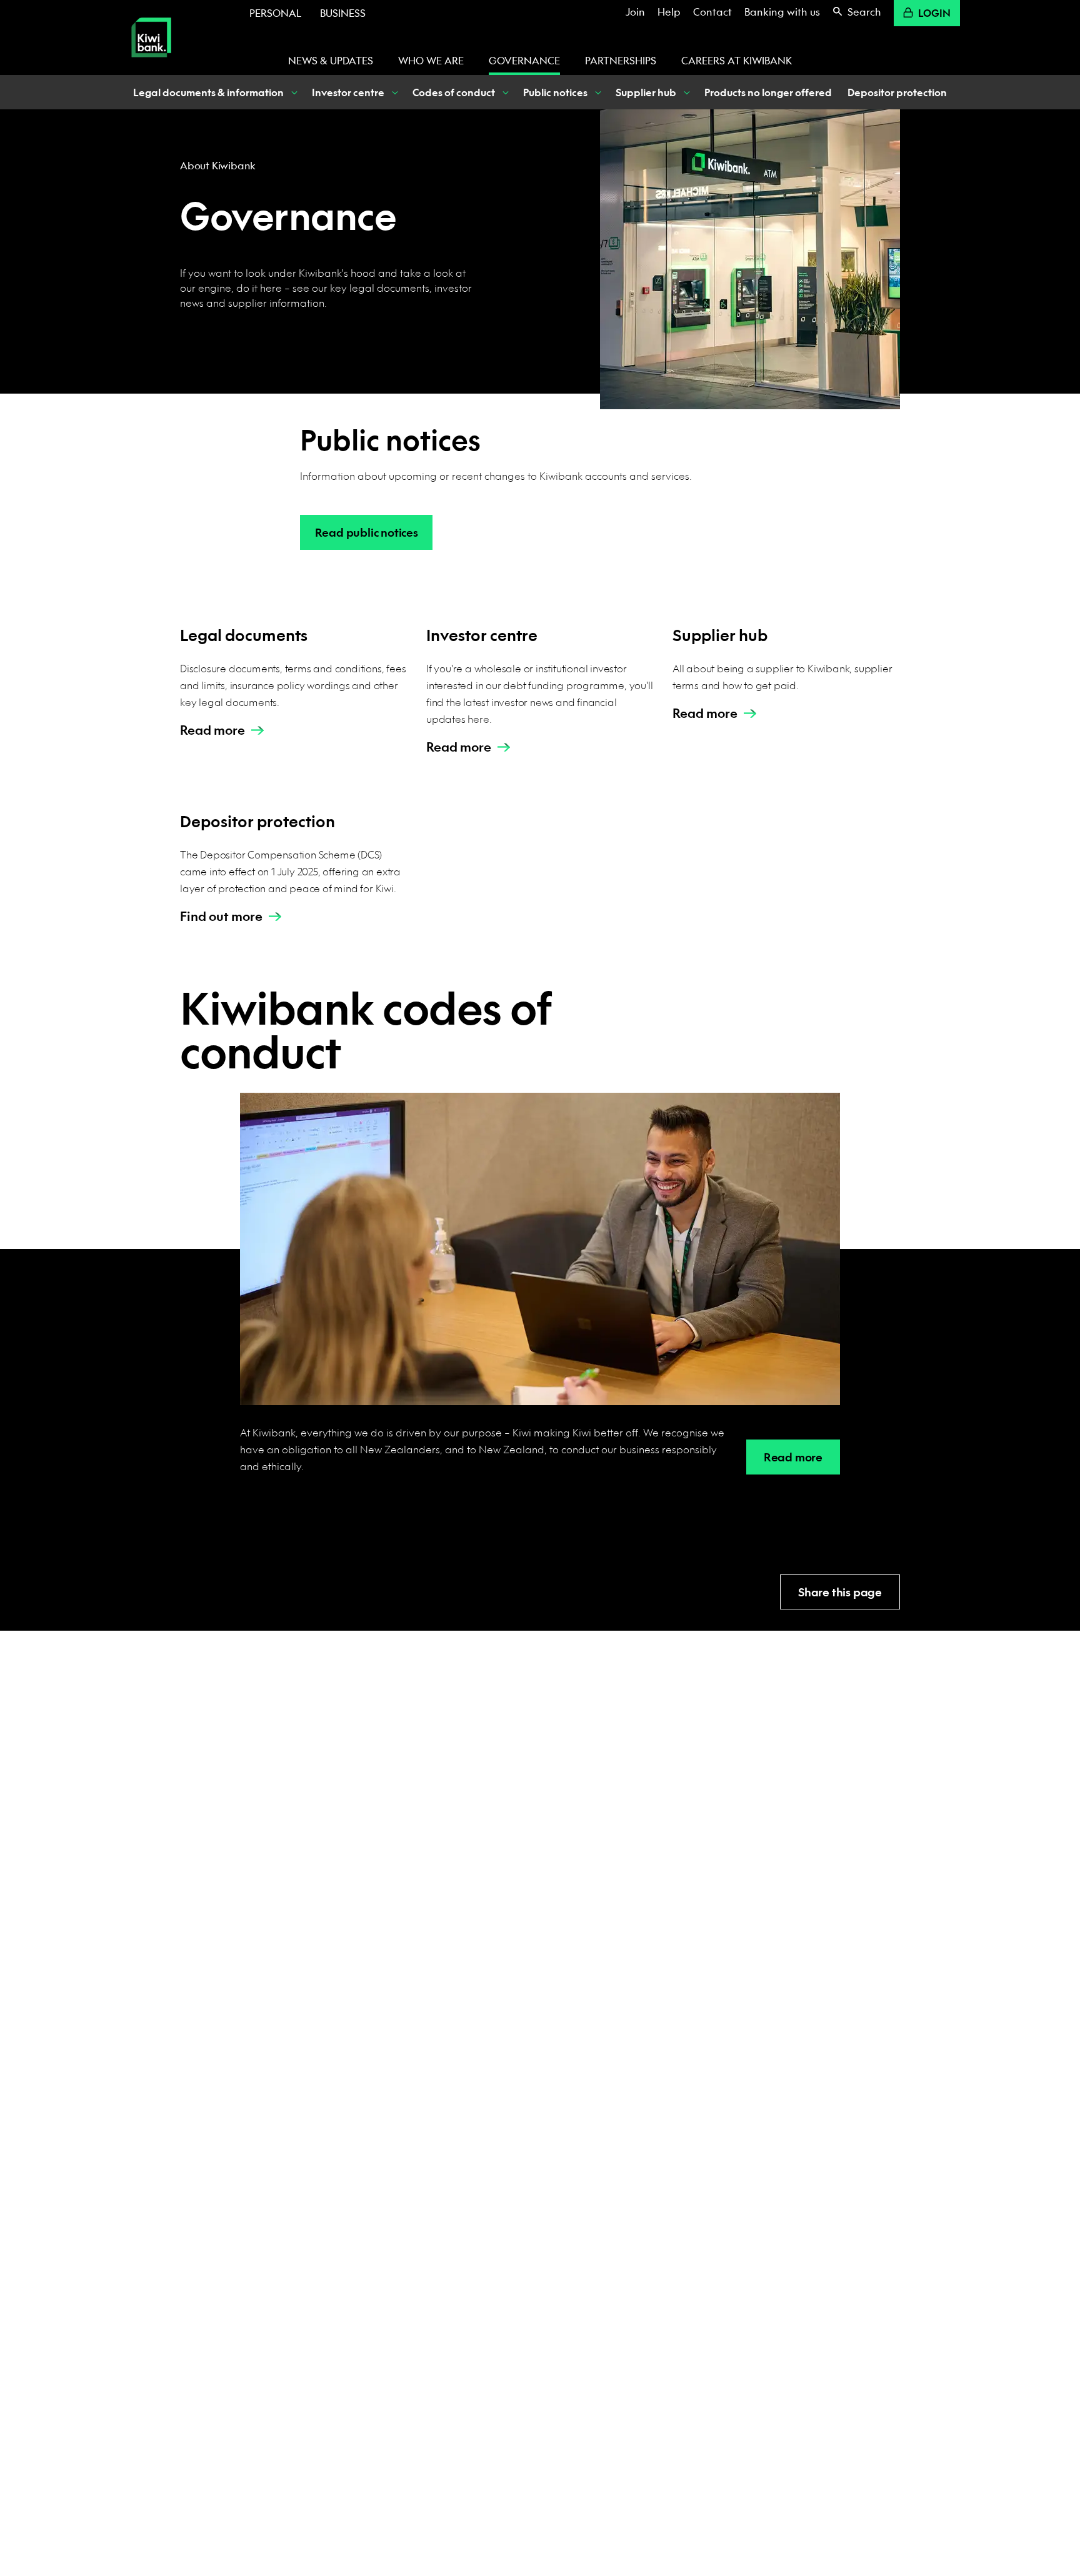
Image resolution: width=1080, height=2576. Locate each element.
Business (343, 13)
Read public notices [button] (367, 533)
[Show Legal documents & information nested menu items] (293, 92)
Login (934, 13)
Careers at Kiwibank (737, 60)
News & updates (331, 60)
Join (635, 12)
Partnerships (621, 60)
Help (669, 12)
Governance (524, 60)
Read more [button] (793, 1457)
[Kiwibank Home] (151, 66)
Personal (275, 13)
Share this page (840, 1592)
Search (864, 12)
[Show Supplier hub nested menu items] (686, 92)
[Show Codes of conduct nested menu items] (504, 92)
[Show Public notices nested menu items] (597, 92)
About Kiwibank (218, 165)
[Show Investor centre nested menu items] (394, 92)
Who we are (431, 60)
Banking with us (782, 12)
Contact (712, 12)
